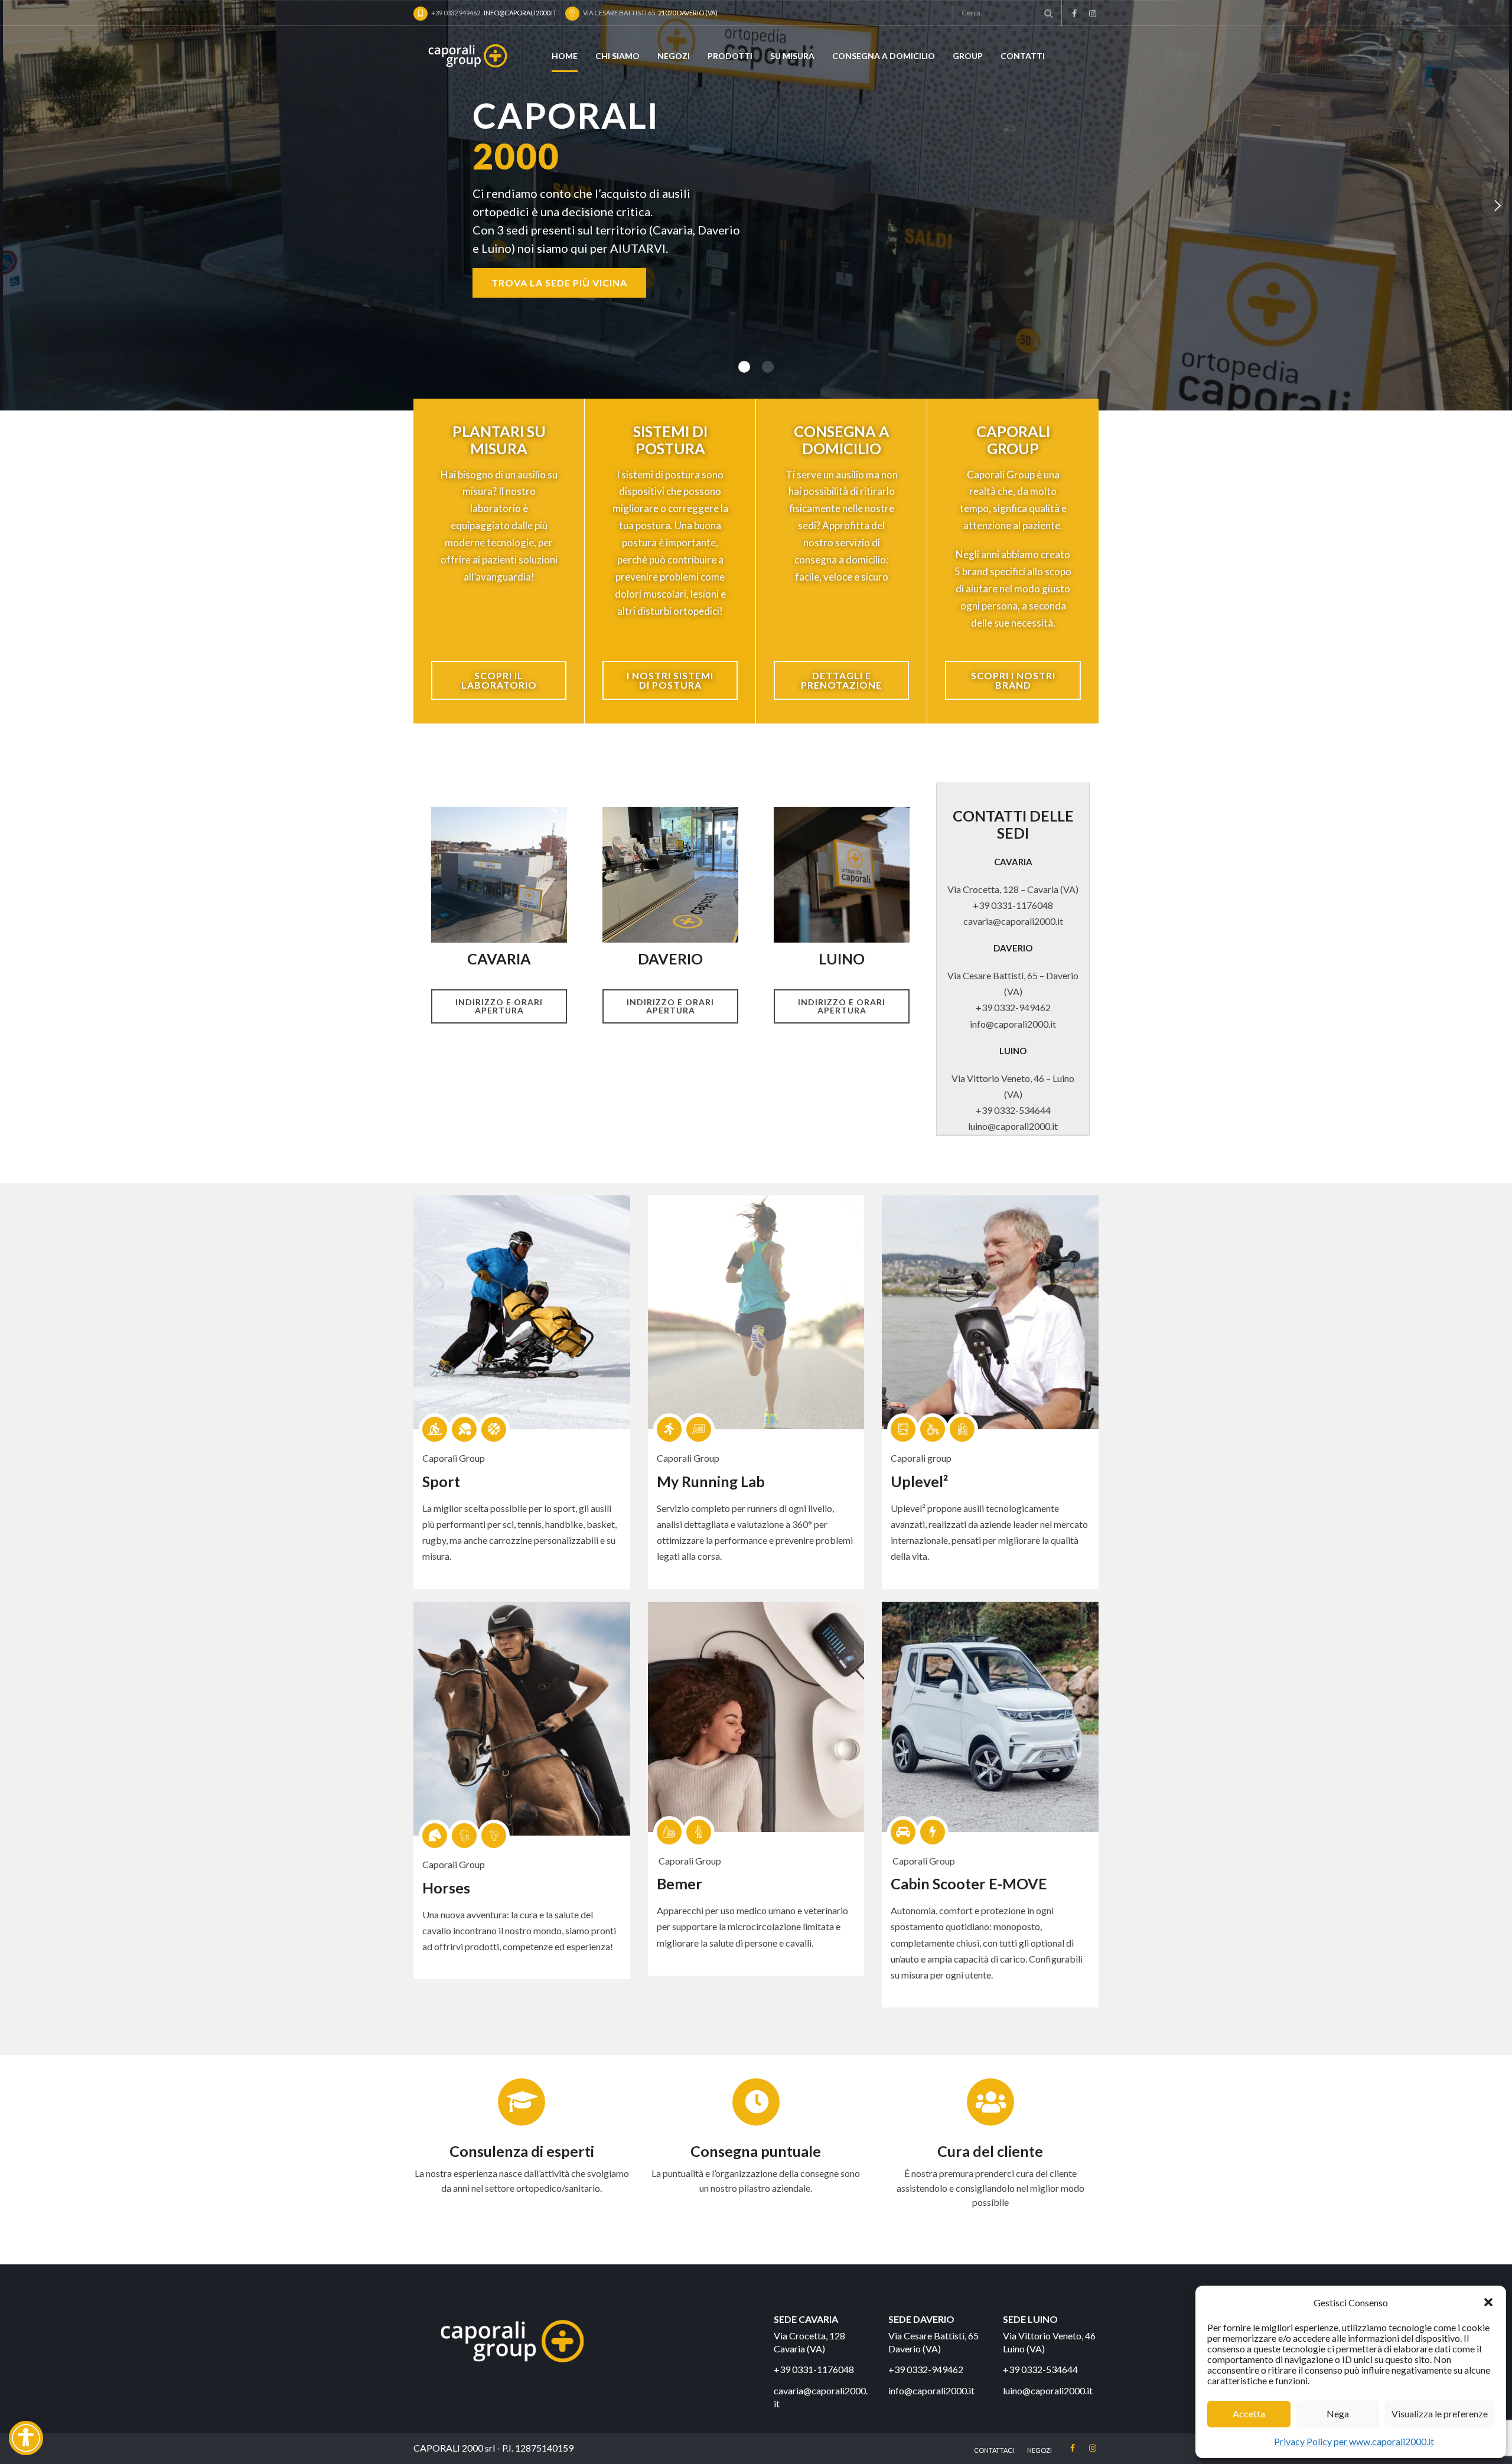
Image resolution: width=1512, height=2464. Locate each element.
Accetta (1249, 2414)
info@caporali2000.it (1013, 1024)
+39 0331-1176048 (1013, 905)
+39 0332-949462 (1013, 1007)
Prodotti (730, 56)
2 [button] (768, 367)
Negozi (674, 56)
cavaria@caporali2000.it (1013, 921)
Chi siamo (617, 56)
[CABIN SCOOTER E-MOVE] (990, 1717)
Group (968, 56)
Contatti (1023, 56)
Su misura (792, 56)
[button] (1488, 2302)
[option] (756, 205)
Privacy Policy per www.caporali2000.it (1354, 2441)
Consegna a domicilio (884, 56)
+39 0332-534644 (1013, 1110)
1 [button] (744, 367)
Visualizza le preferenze (1440, 2414)
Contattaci (994, 2450)
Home (565, 56)
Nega (1338, 2414)
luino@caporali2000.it (1013, 1126)
